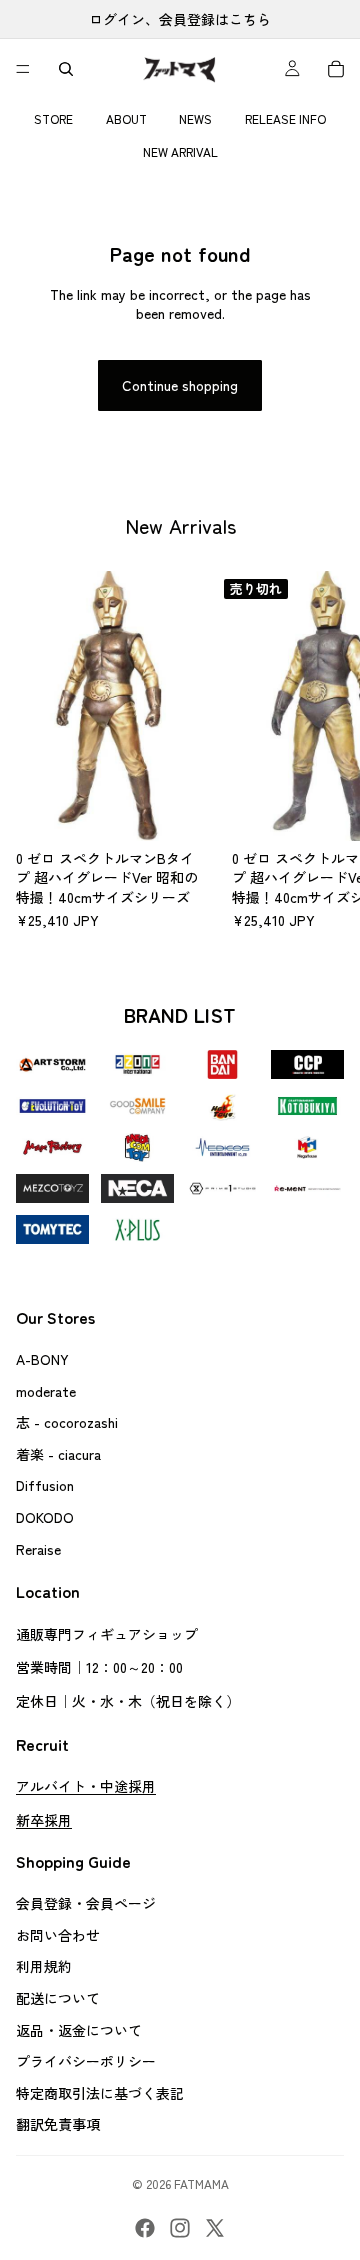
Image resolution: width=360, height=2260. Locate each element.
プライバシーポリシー (86, 2061)
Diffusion (45, 1485)
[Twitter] (215, 2228)
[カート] (336, 69)
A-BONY (42, 1359)
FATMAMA (201, 2183)
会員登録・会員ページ (86, 1903)
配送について (58, 1998)
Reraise (38, 1548)
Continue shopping (180, 385)
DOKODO (45, 1517)
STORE (53, 118)
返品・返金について (79, 2029)
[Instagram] (180, 2228)
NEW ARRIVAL (180, 151)
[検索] (66, 69)
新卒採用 (44, 1819)
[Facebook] (145, 2228)
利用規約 (44, 1966)
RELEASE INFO (285, 118)
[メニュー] (23, 69)
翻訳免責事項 (58, 2124)
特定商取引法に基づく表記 (100, 2092)
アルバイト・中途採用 (86, 1786)
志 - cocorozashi (67, 1422)
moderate (46, 1390)
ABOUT (126, 118)
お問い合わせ (58, 1935)
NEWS (195, 118)
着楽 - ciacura (58, 1453)
